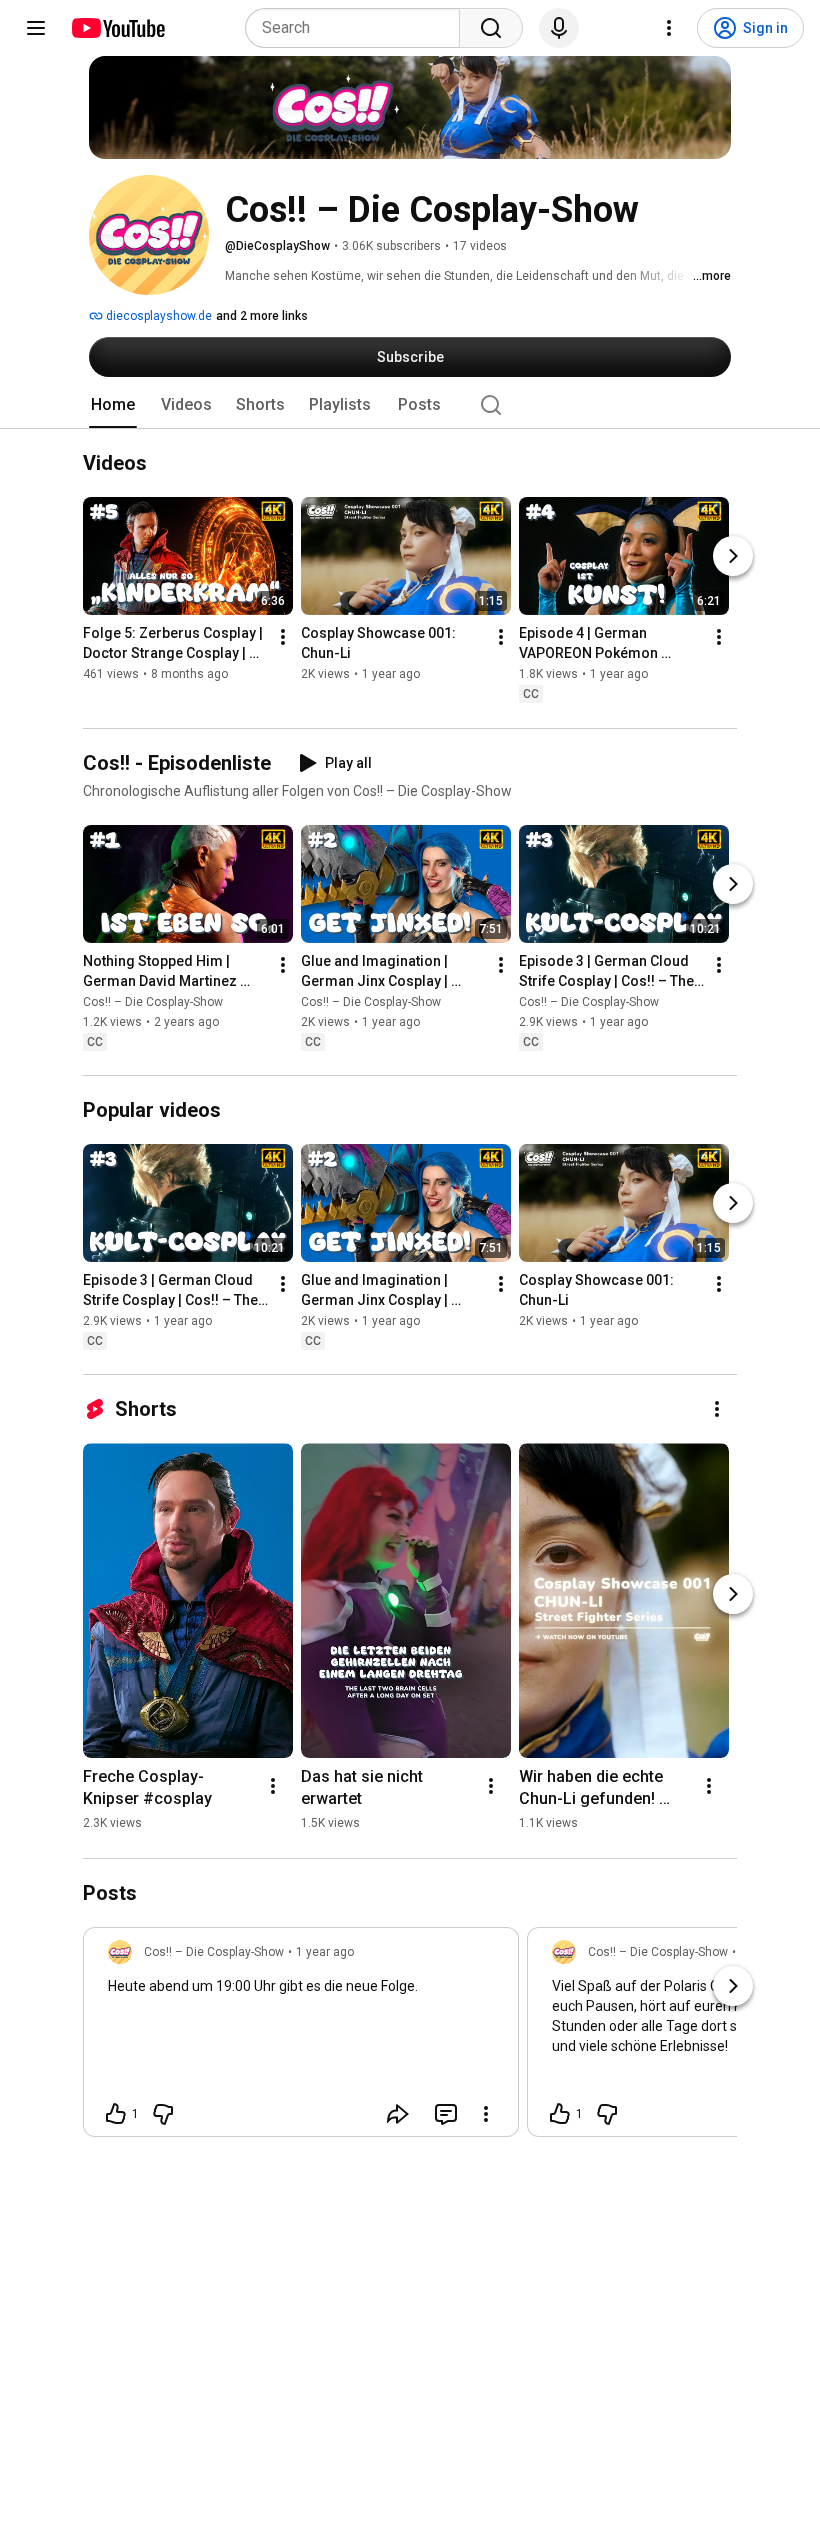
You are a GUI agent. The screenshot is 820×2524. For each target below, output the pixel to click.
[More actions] (283, 638)
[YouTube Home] (117, 28)
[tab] (113, 405)
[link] (301, 2038)
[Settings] (669, 28)
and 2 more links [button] (262, 316)
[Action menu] (486, 2114)
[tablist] (410, 405)
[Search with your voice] (559, 28)
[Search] (491, 28)
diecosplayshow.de (157, 316)
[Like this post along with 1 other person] (116, 2114)
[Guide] (36, 28)
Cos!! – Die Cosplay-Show (153, 1002)
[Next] (733, 557)
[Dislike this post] (163, 2114)
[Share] (398, 2114)
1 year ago (325, 1952)
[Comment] (446, 2114)
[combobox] (358, 28)
